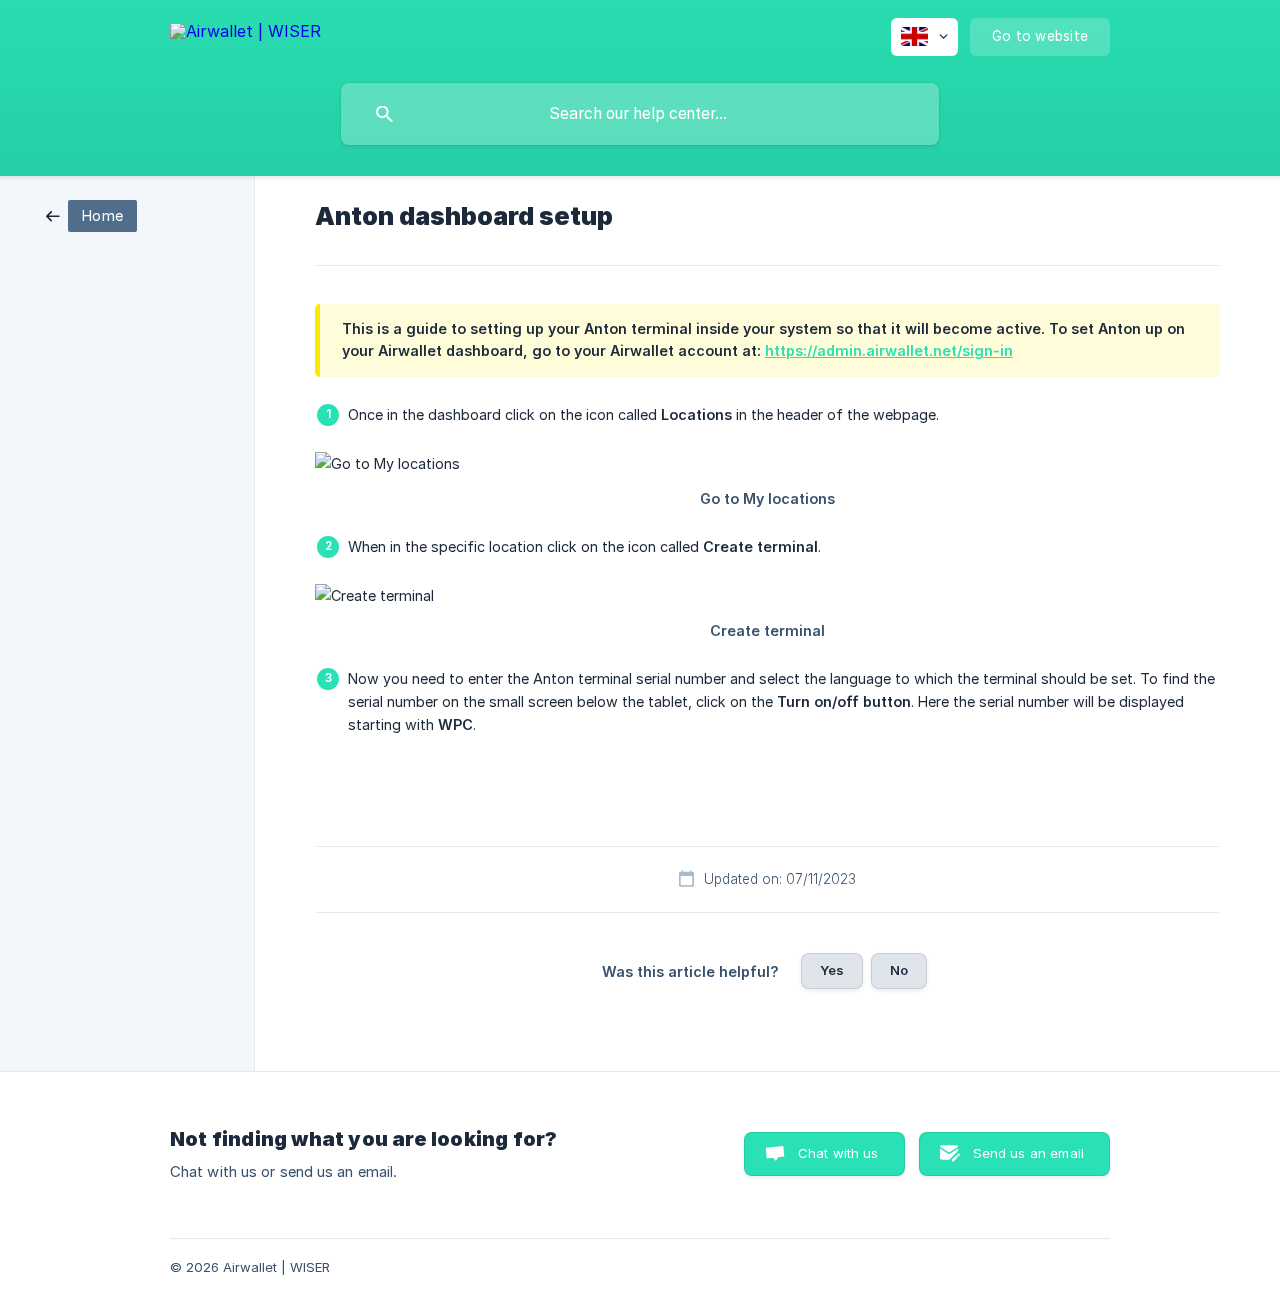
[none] (245, 34)
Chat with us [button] (838, 1153)
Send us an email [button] (1028, 1153)
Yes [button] (832, 970)
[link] (91, 214)
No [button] (899, 970)
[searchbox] (640, 114)
